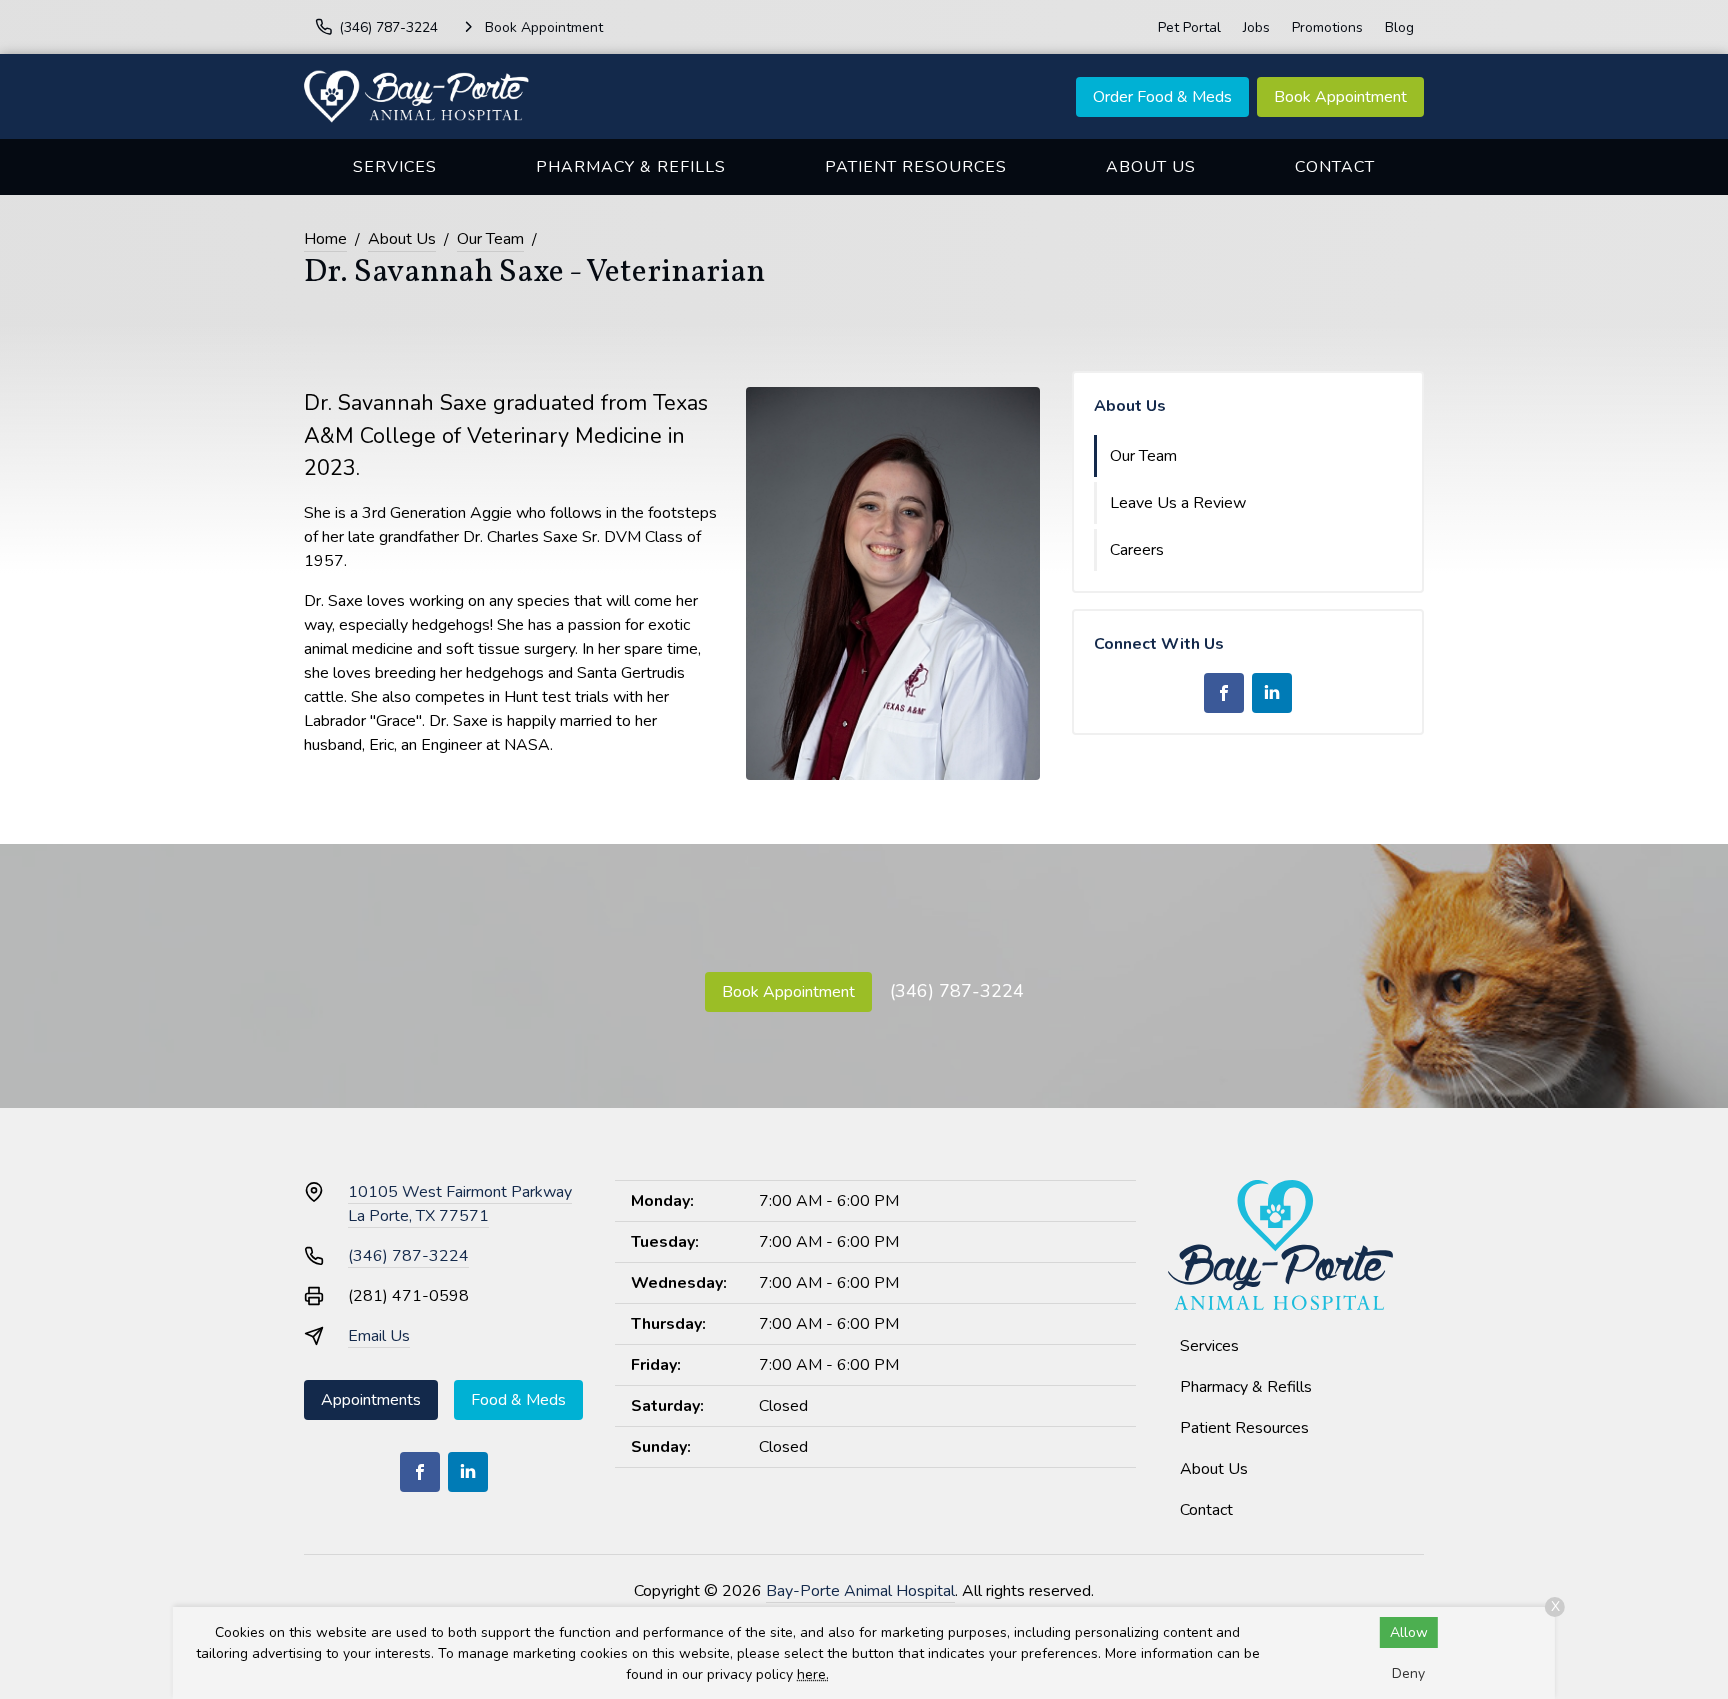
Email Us (379, 1336)
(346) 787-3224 (957, 991)
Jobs (1256, 27)
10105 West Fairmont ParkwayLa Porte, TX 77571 (460, 1204)
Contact (1335, 167)
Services (395, 167)
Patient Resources (916, 167)
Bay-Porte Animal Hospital (860, 1591)
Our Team (490, 239)
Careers (1137, 550)
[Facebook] (1224, 693)
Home (325, 239)
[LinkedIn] (1272, 693)
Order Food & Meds (1162, 97)
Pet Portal (1189, 27)
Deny (1408, 1673)
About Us (1151, 167)
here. (813, 1674)
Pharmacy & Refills (631, 167)
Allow (1409, 1632)
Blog (1399, 27)
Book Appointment (1340, 97)
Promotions (1327, 27)
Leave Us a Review (1178, 503)
